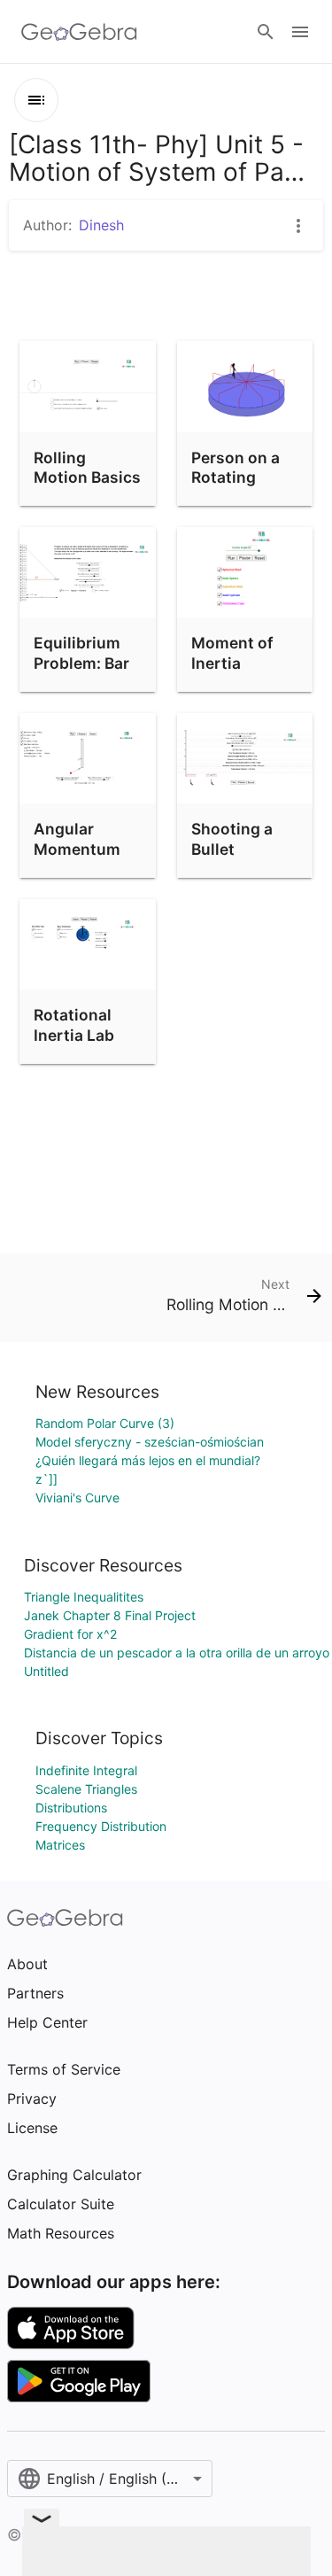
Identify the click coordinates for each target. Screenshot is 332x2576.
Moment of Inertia (232, 652)
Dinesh (101, 225)
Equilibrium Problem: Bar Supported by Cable (85, 672)
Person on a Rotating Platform (235, 477)
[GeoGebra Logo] (79, 32)
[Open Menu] (300, 32)
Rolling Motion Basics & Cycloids (87, 477)
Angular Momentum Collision (77, 849)
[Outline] (36, 100)
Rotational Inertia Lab (74, 1024)
